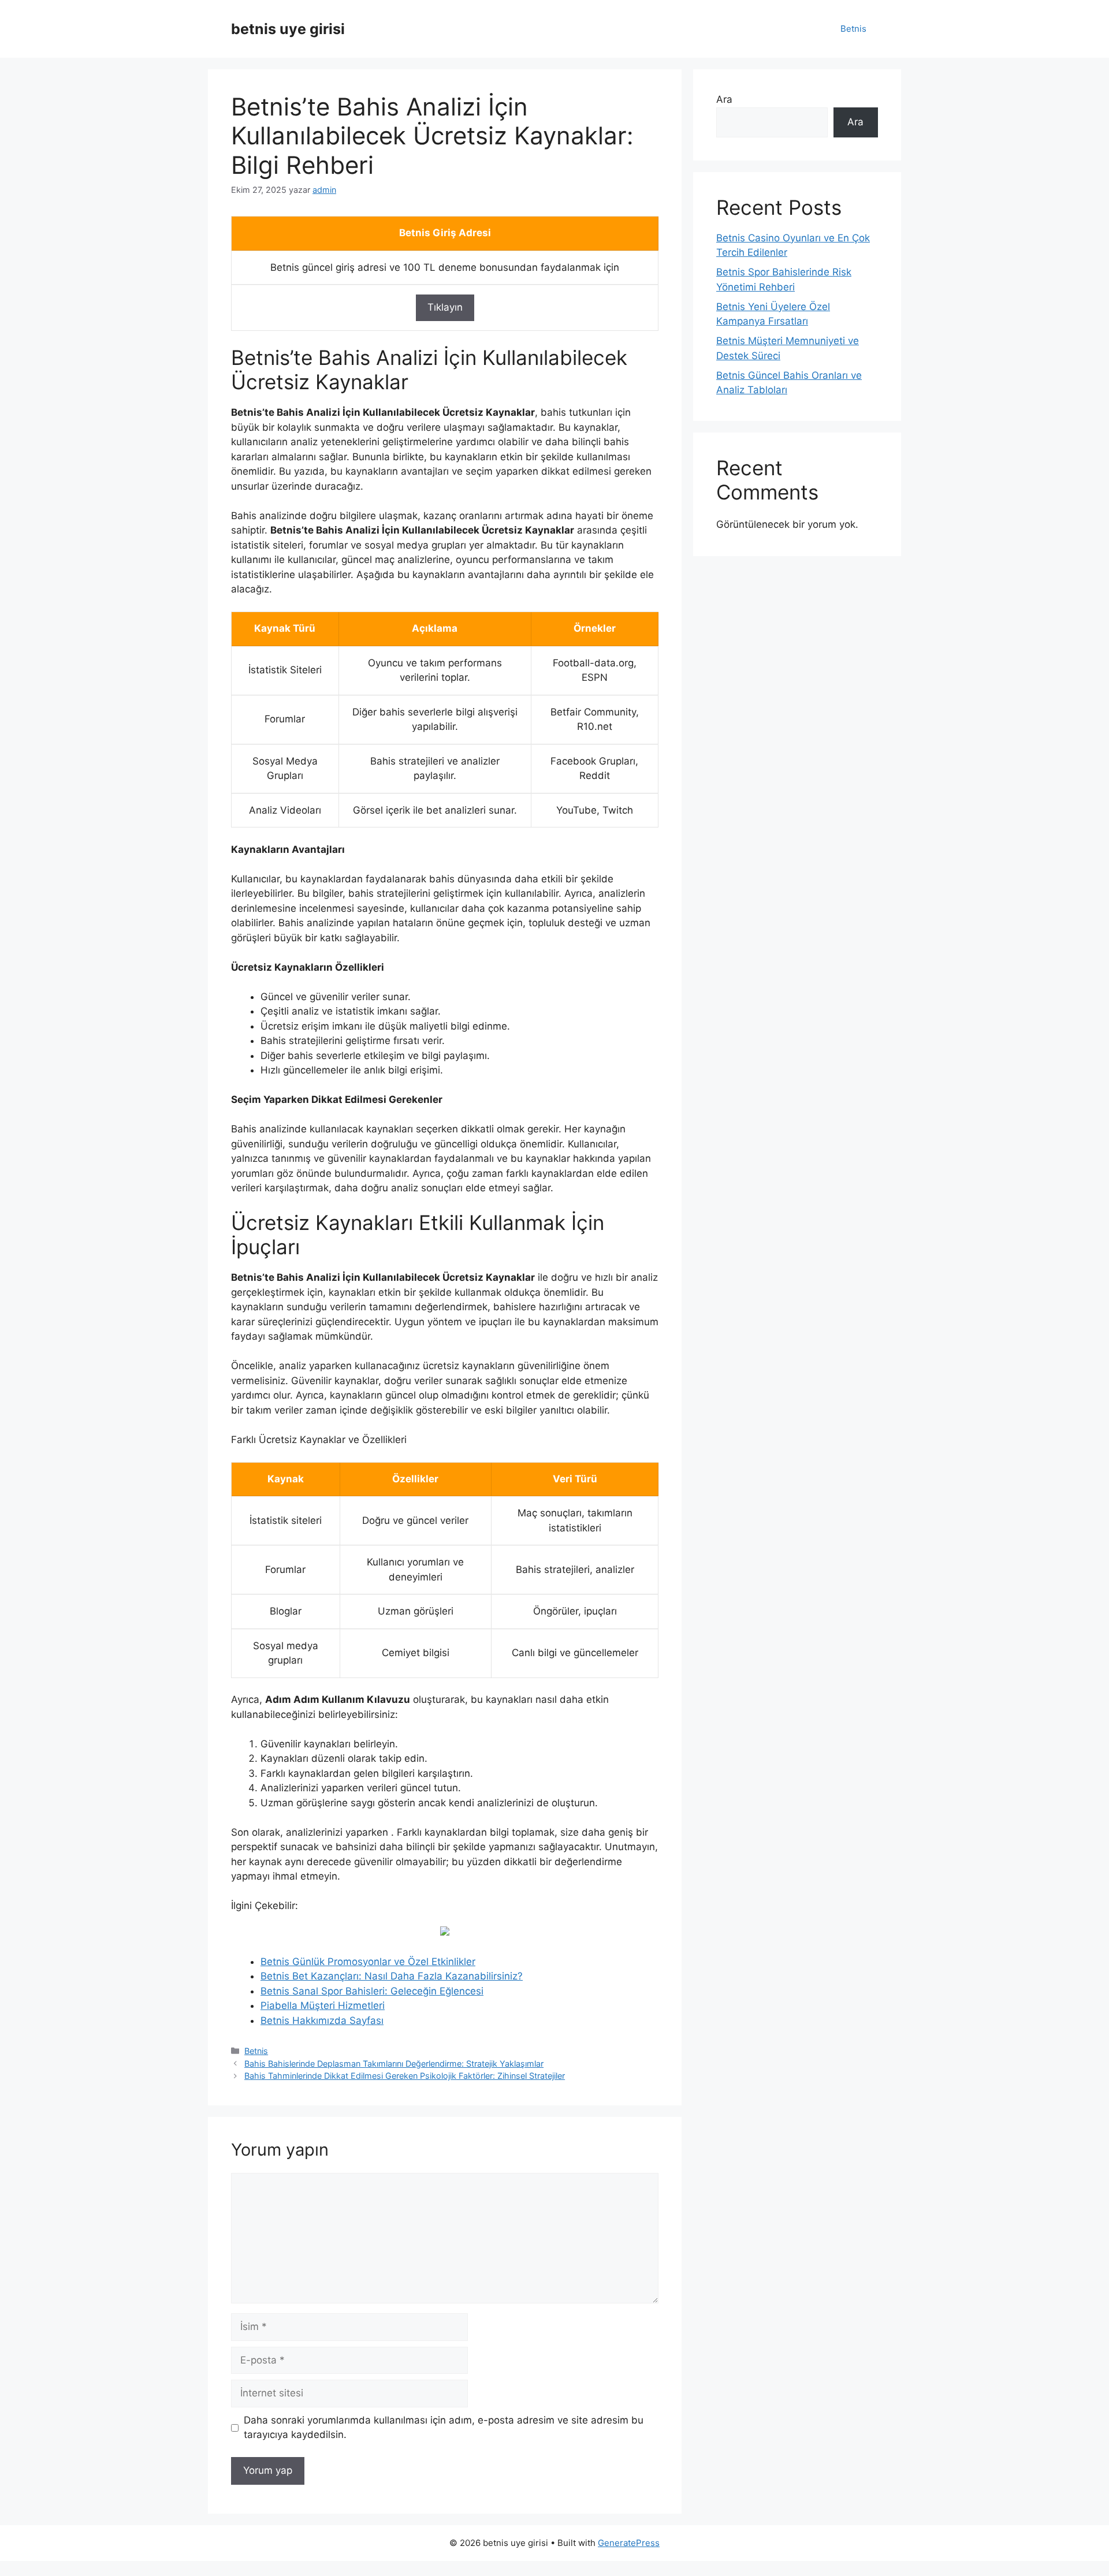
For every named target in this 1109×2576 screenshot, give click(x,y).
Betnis (853, 29)
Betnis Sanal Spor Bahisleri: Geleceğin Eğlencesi (372, 1991)
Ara (724, 99)
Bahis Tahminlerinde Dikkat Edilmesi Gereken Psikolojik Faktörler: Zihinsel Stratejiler (405, 2076)
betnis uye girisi (288, 29)
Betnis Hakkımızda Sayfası (322, 2020)
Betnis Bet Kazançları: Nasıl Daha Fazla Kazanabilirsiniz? (392, 1976)
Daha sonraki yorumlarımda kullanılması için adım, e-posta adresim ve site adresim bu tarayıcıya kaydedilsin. (444, 2428)
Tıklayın (445, 307)
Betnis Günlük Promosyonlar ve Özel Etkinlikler (368, 1962)
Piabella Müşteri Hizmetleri (323, 2005)
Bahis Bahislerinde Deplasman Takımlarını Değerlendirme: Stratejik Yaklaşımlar (394, 2064)
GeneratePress (629, 2543)
